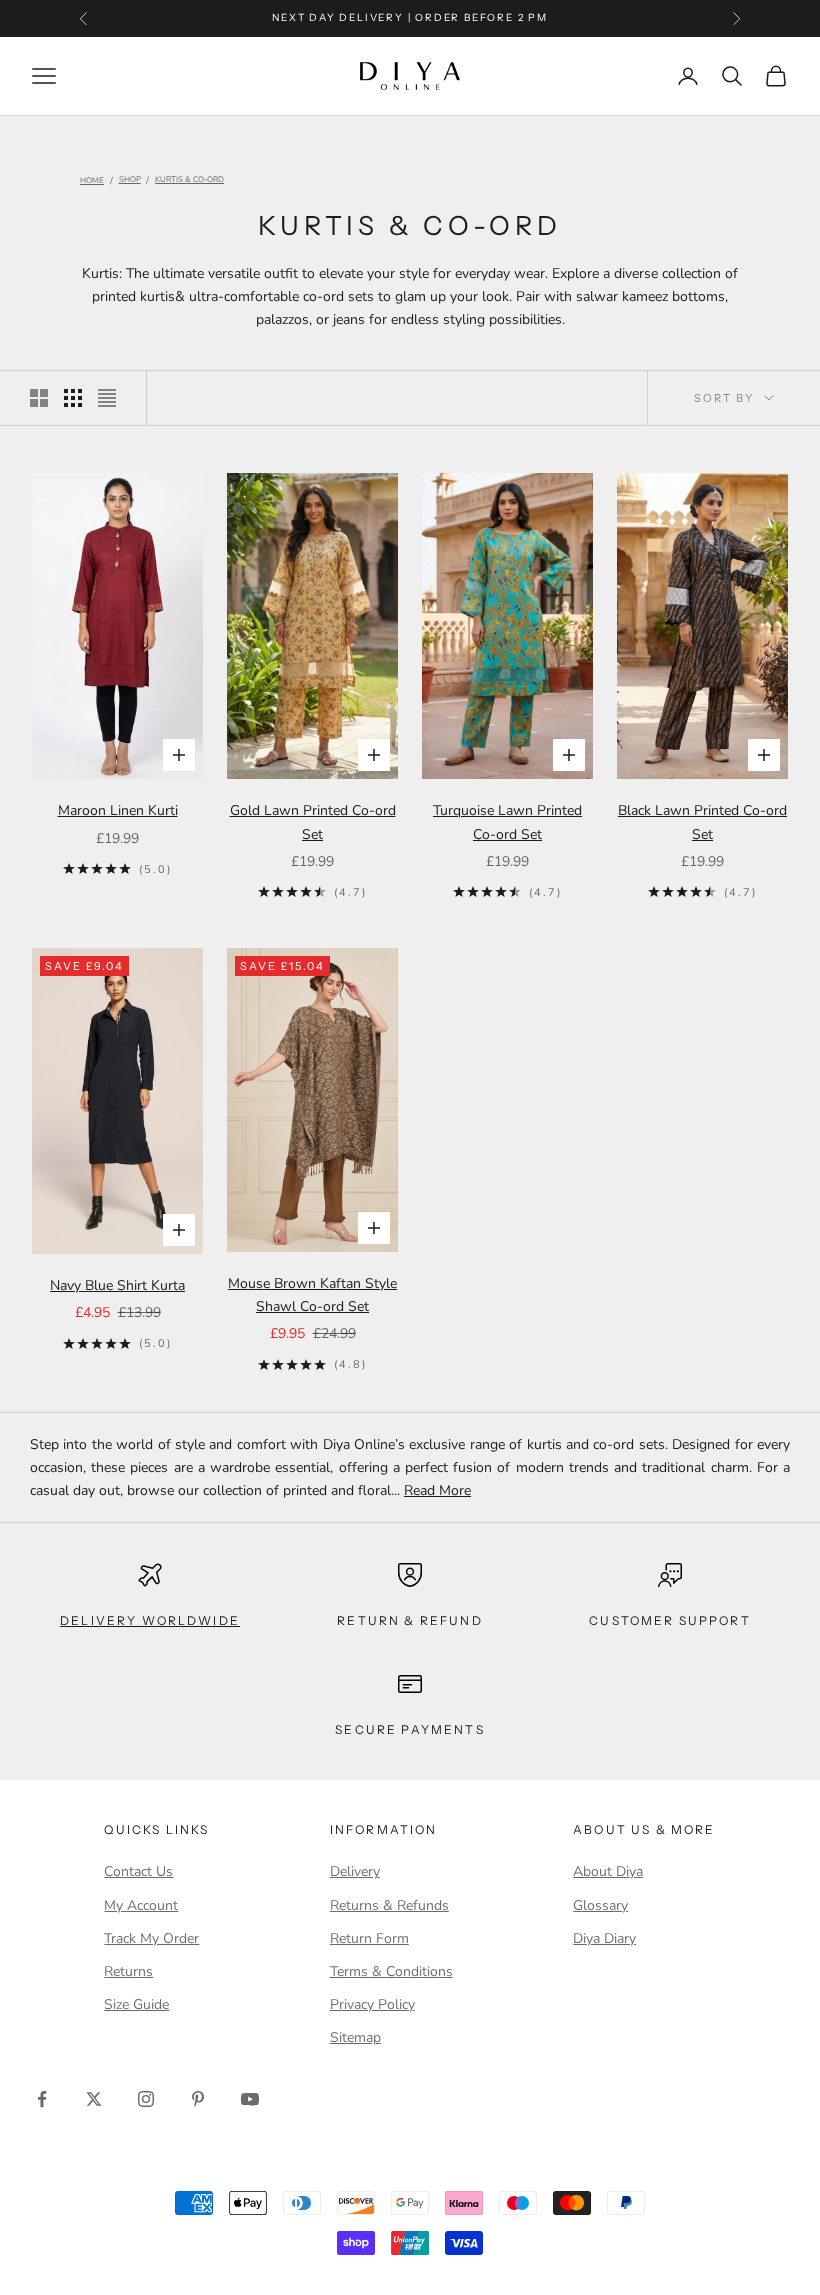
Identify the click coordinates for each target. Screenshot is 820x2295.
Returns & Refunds (389, 1905)
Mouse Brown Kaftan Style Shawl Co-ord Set (312, 1295)
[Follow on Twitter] (94, 2099)
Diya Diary (604, 1938)
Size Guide (136, 2004)
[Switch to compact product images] (107, 398)
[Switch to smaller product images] (73, 398)
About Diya (608, 1871)
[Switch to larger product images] (39, 398)
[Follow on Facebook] (42, 2099)
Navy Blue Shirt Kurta (117, 1285)
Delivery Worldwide (150, 1620)
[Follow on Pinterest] (198, 2099)
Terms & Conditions (391, 1971)
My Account (141, 1905)
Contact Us (138, 1871)
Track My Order (151, 1938)
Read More (437, 1490)
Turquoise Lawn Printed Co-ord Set (507, 822)
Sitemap (355, 2037)
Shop (130, 180)
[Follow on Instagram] (146, 2099)
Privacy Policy (372, 2004)
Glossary (600, 1905)
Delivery (355, 1871)
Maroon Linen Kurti (118, 810)
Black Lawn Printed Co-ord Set (702, 822)
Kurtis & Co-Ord (189, 180)
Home (92, 181)
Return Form (369, 1938)
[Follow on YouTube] (250, 2099)
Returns (128, 1971)
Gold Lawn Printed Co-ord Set (313, 822)
